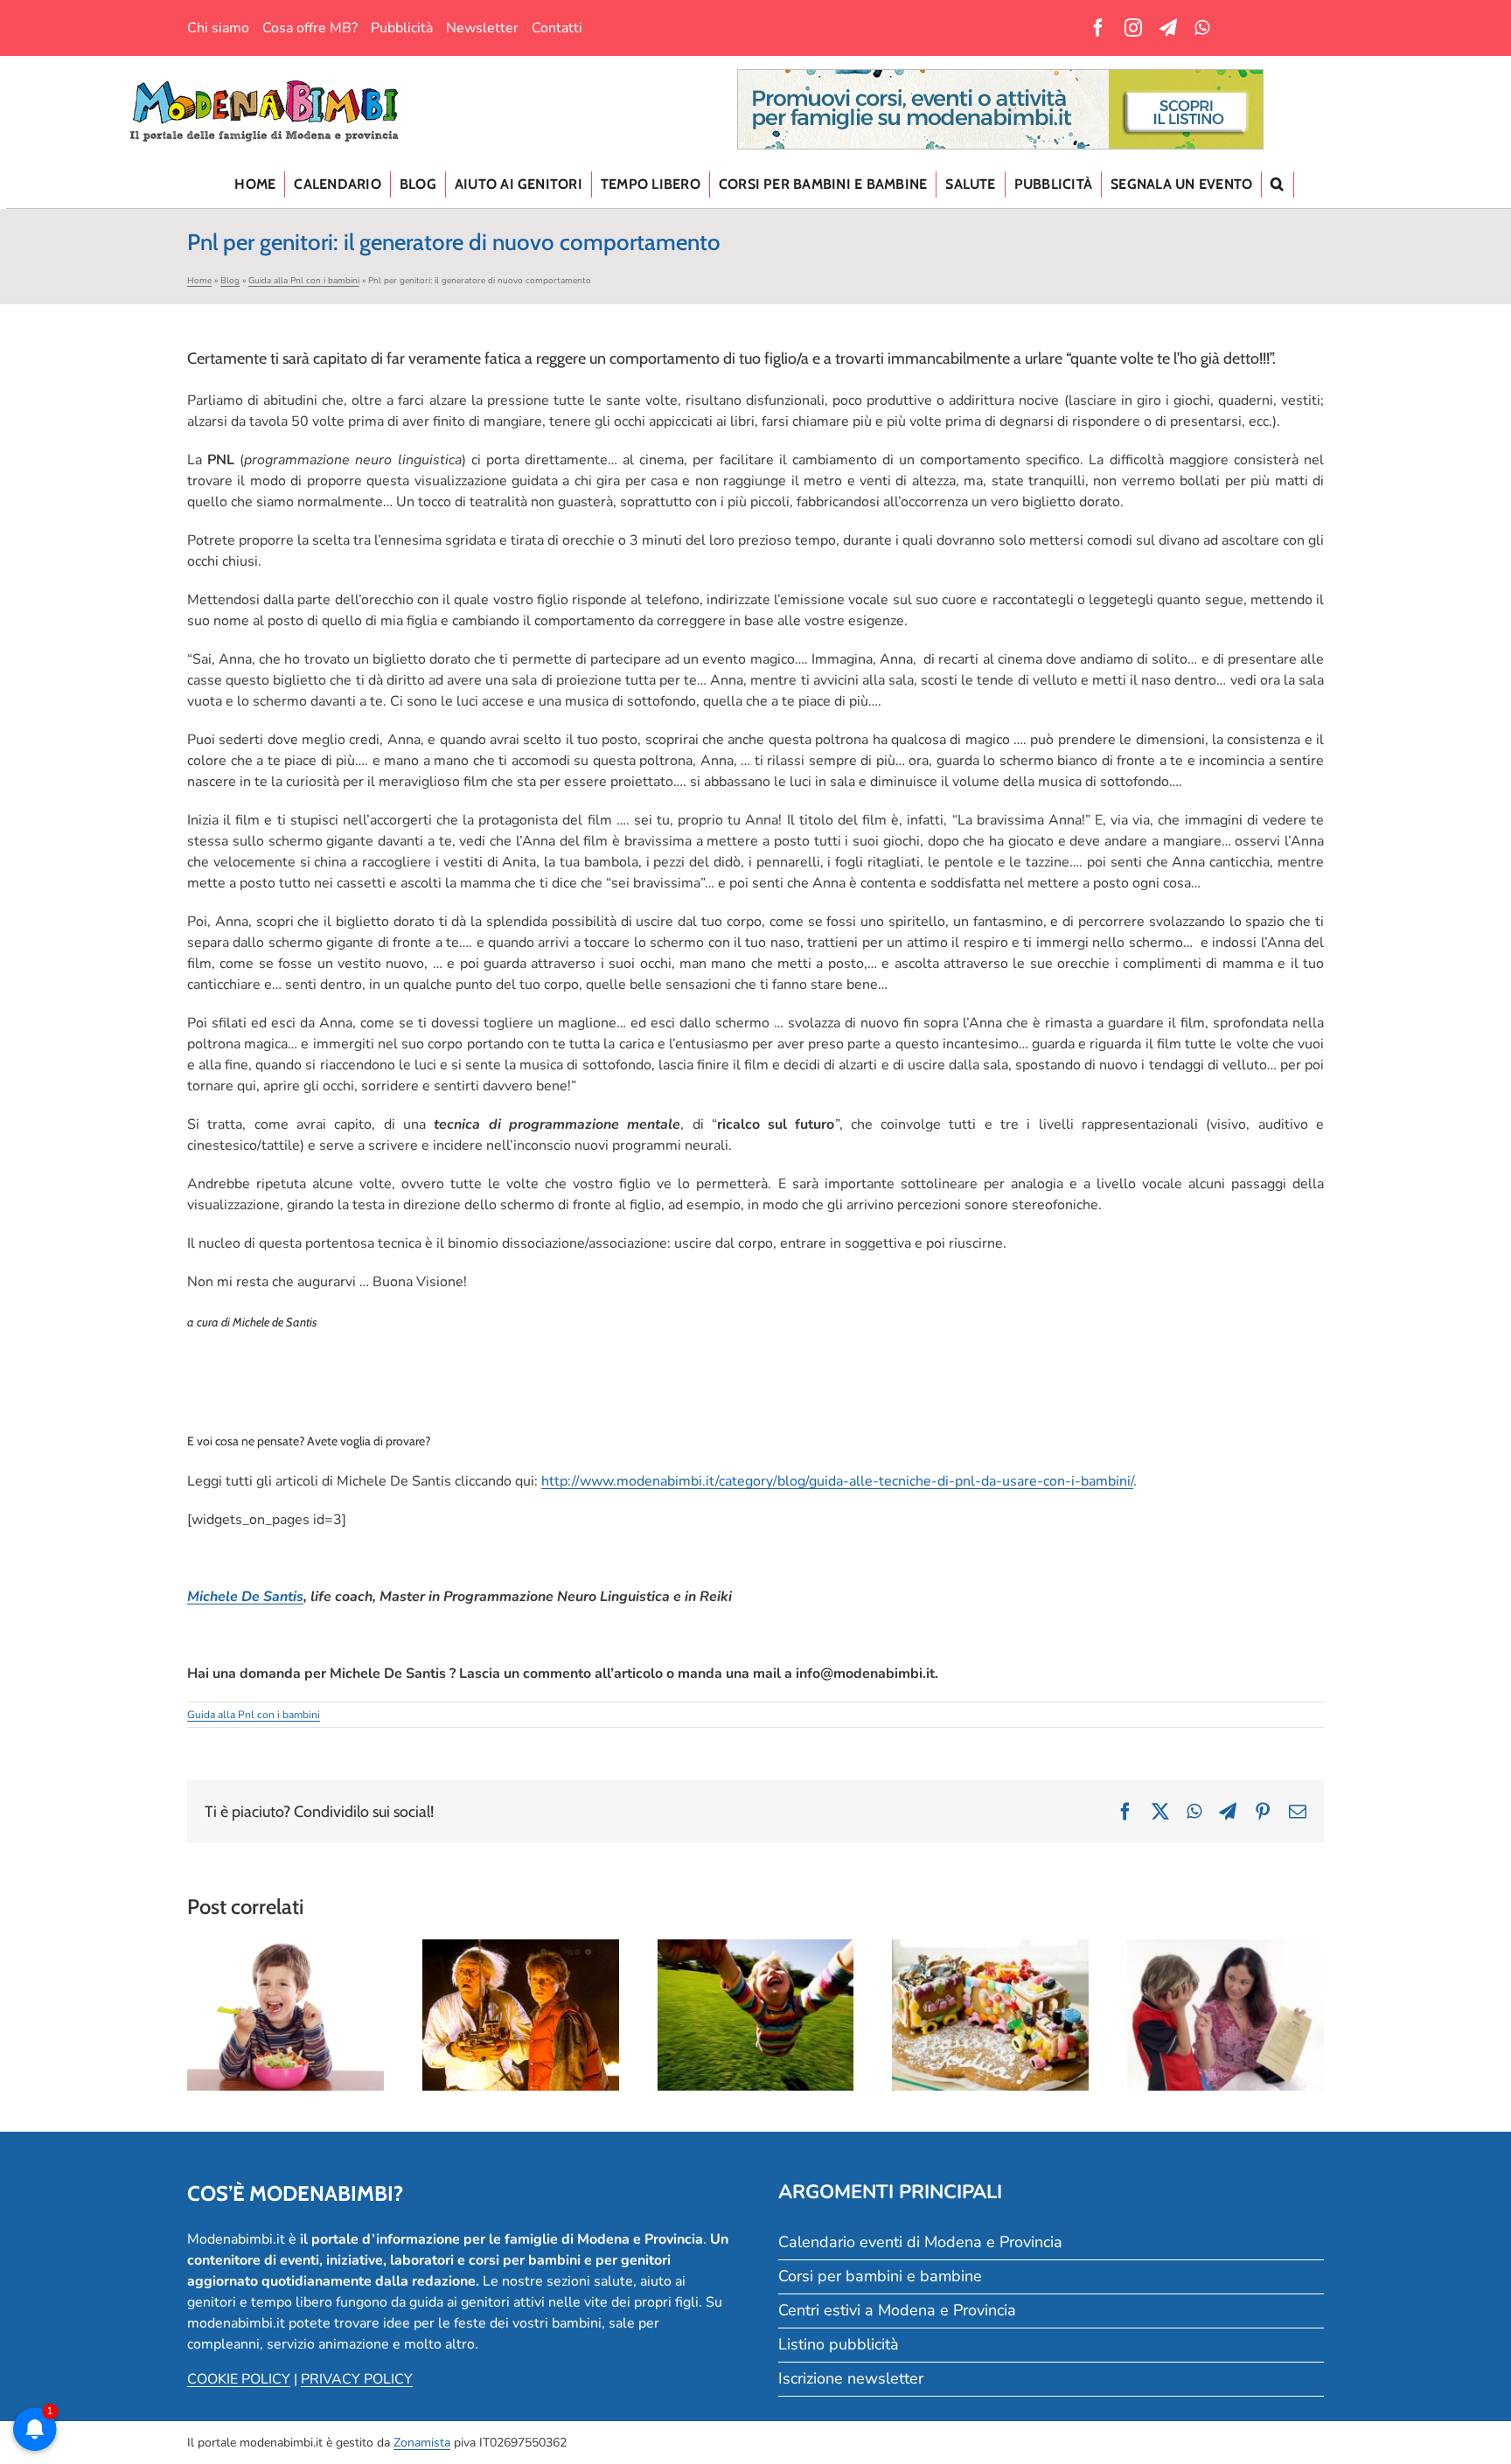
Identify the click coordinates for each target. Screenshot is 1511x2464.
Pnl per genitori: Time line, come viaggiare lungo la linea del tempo (520, 1979)
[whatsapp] (1202, 28)
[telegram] (1168, 28)
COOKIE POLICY (239, 2379)
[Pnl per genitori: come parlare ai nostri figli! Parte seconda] (1226, 2015)
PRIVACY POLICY (357, 2379)
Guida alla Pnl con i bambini (304, 281)
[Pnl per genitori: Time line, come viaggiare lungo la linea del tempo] (521, 2015)
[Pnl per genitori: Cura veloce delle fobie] (990, 2015)
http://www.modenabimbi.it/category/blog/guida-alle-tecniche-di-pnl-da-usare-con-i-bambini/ (837, 1481)
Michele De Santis (245, 1597)
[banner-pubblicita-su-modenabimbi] (1000, 77)
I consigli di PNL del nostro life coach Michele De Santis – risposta (285, 1968)
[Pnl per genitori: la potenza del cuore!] (756, 2015)
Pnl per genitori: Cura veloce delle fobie (991, 1989)
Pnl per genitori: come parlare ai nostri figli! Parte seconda (1226, 1979)
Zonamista (422, 2443)
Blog (230, 281)
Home (199, 281)
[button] (1278, 184)
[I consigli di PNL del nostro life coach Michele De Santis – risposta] (285, 2015)
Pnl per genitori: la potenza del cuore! (755, 1989)
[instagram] (1133, 28)
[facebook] (1098, 28)
